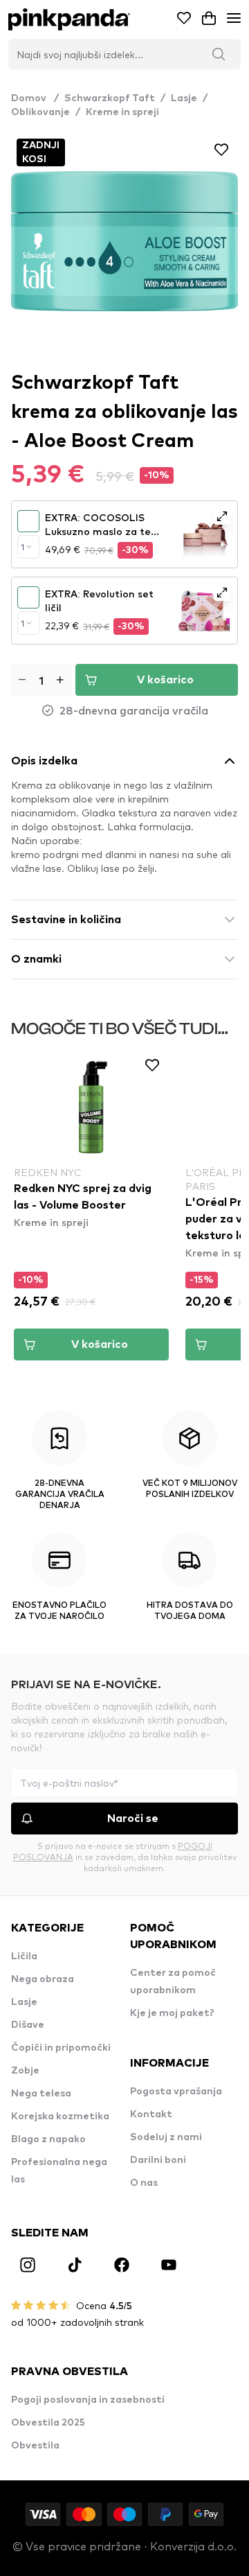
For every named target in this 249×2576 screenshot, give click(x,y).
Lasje (184, 98)
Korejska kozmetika (60, 2117)
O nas (144, 2183)
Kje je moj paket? (172, 2013)
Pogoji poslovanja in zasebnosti (88, 2400)
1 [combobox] (22, 547)
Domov (35, 98)
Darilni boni (158, 2160)
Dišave (28, 2025)
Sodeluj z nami (166, 2137)
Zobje (25, 2071)
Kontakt (151, 2114)
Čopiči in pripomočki (61, 2048)
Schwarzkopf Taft (110, 98)
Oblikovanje (40, 112)
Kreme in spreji (122, 112)
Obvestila (35, 2446)
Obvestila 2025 (48, 2423)
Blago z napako (48, 2139)
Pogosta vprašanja (176, 2092)
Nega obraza (43, 1979)
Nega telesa (41, 2094)
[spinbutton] (41, 680)
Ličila (24, 1956)
